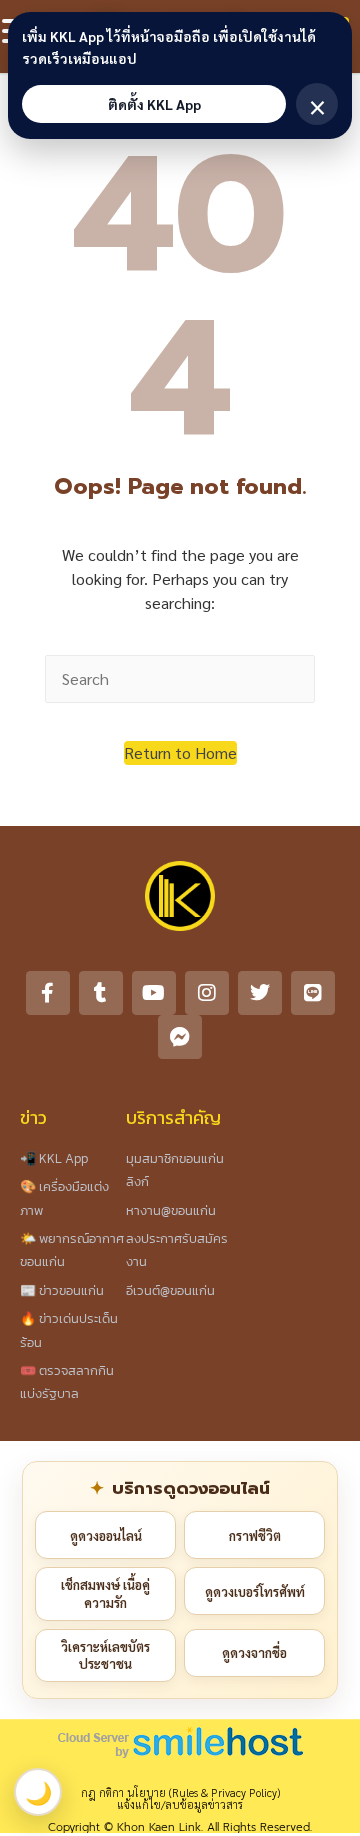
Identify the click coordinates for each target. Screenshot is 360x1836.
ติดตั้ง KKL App (154, 104)
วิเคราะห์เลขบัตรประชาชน (105, 1655)
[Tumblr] (101, 993)
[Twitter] (260, 993)
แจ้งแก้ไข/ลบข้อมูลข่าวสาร (180, 1804)
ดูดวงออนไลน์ (106, 1535)
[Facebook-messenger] (180, 1037)
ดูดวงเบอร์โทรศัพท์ (255, 1591)
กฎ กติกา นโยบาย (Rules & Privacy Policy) (180, 1792)
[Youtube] (154, 993)
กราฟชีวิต (255, 1535)
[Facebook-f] (48, 993)
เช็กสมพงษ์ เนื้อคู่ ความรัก (105, 1593)
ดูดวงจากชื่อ (254, 1652)
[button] (180, 753)
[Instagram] (207, 993)
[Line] (313, 993)
